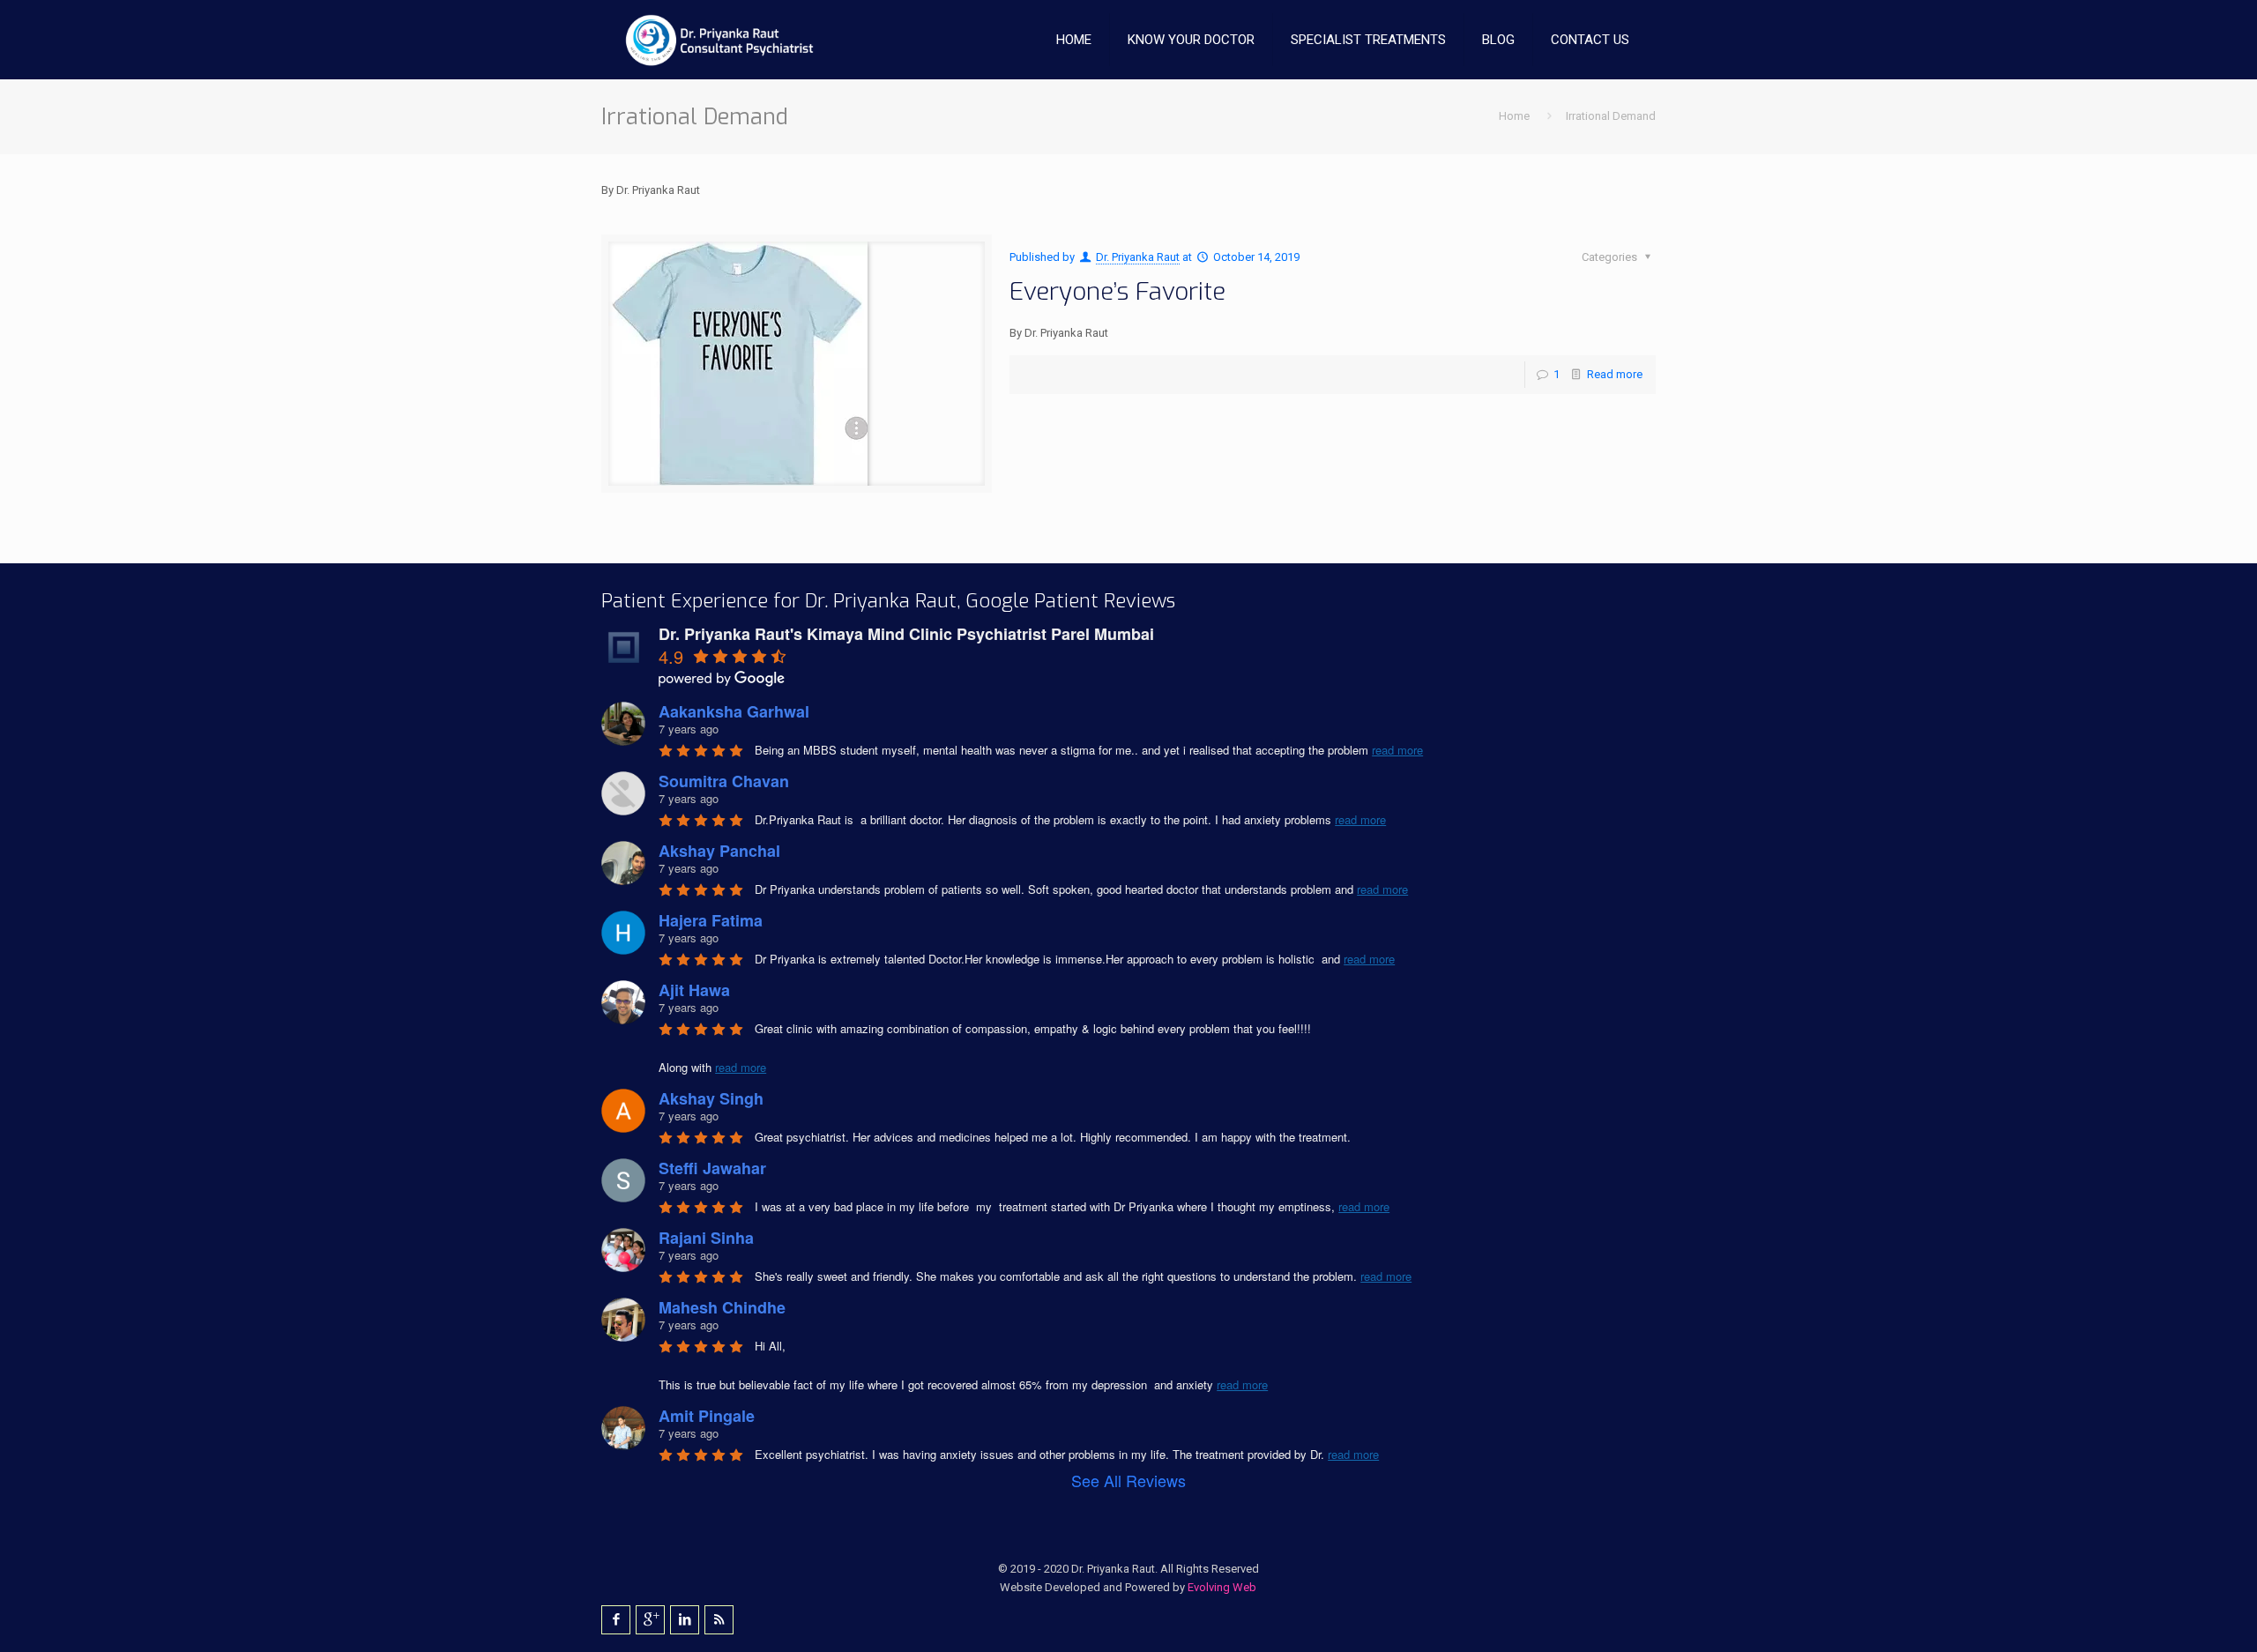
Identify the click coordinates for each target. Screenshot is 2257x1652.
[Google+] (650, 1619)
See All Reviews (1128, 1480)
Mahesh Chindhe (722, 1307)
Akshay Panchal (719, 851)
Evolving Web (1222, 1587)
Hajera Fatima (711, 920)
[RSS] (719, 1619)
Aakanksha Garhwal (734, 711)
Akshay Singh (711, 1098)
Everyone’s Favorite (1117, 291)
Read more (1615, 374)
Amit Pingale (707, 1416)
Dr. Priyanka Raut (1138, 257)
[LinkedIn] (685, 1619)
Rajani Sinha (706, 1238)
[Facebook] (616, 1619)
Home (1514, 116)
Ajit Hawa (694, 990)
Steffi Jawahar (712, 1168)
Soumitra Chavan (724, 781)
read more (1397, 750)
